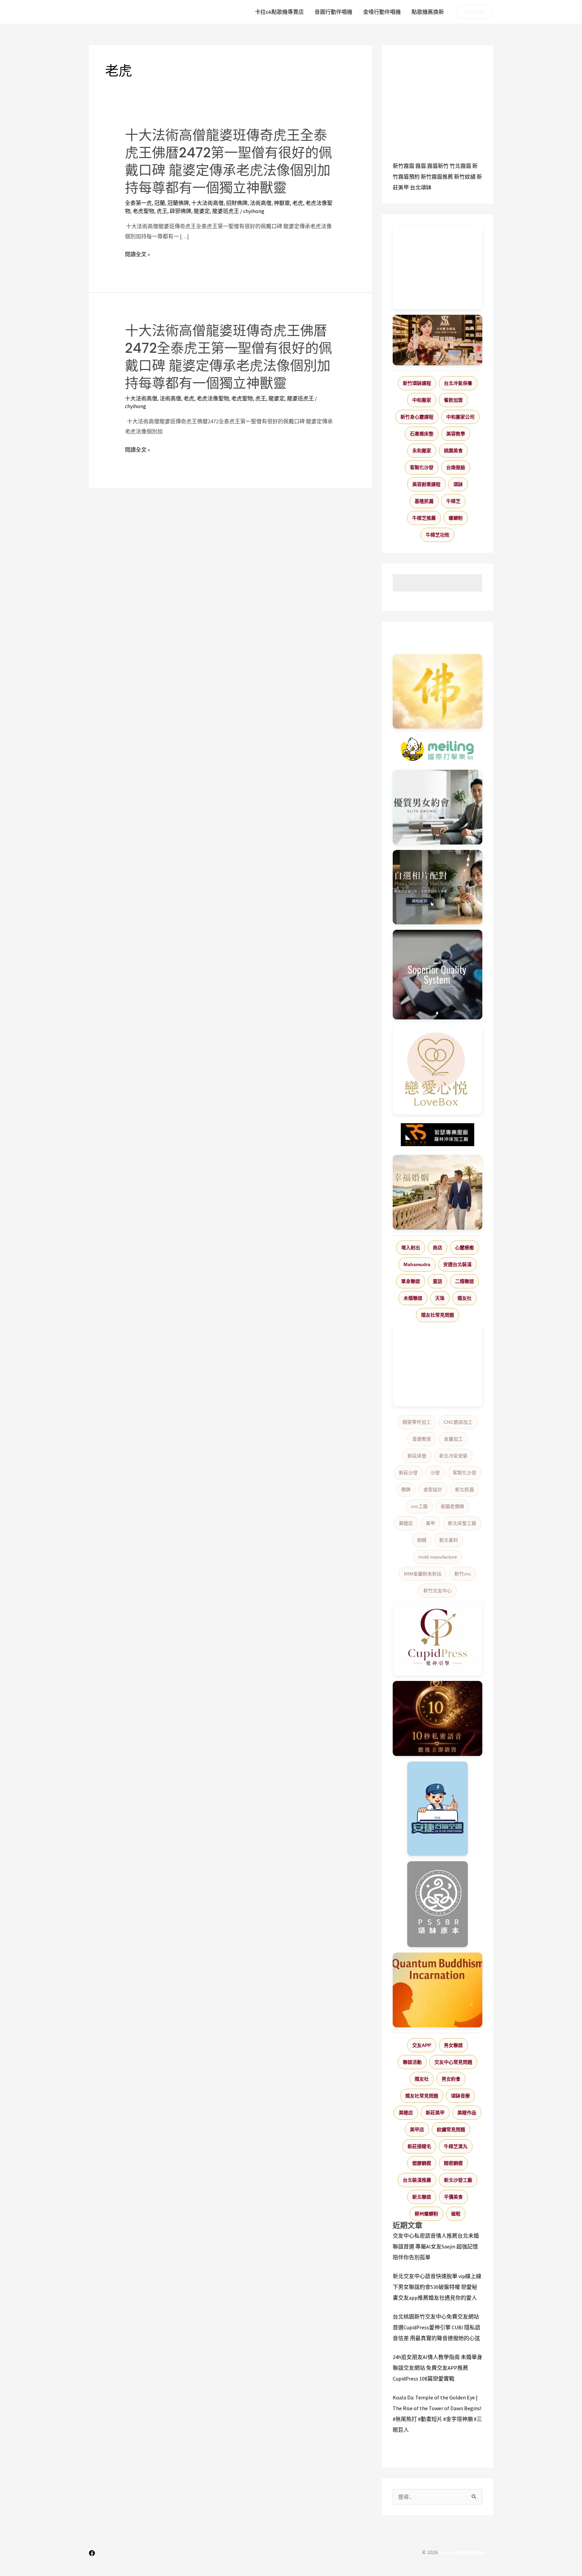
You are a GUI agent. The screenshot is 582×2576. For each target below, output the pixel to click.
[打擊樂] (438, 749)
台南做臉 (456, 467)
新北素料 (449, 1540)
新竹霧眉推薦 (437, 177)
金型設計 (433, 1490)
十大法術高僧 (207, 203)
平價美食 (453, 2197)
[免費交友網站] (438, 1719)
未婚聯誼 (413, 1298)
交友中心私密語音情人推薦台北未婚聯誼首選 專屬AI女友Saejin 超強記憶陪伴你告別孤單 (436, 2246)
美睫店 (406, 1523)
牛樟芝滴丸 (456, 2146)
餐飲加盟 (453, 400)
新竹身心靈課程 (417, 417)
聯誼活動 (412, 2062)
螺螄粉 (456, 518)
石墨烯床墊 (422, 434)
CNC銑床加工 (458, 1422)
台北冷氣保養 (458, 383)
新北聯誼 (422, 2197)
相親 (422, 1540)
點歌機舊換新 (428, 12)
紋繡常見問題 (451, 2129)
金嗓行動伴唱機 (382, 12)
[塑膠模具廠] (438, 975)
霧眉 (421, 166)
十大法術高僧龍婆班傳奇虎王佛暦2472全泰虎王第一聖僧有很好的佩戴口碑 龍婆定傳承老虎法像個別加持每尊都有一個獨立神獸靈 (229, 357)
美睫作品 (467, 2113)
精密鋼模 (453, 2163)
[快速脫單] (438, 1192)
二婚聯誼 (464, 1281)
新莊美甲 (435, 2113)
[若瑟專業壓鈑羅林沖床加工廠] (438, 1135)
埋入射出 (411, 1248)
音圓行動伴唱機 (333, 12)
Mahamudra (417, 1264)
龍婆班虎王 (226, 211)
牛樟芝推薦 (424, 518)
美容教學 (456, 434)
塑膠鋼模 (422, 2163)
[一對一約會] (438, 807)
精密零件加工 (417, 1422)
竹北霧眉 (460, 166)
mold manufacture (438, 1557)
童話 (438, 1281)
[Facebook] (92, 2553)
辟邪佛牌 (181, 211)
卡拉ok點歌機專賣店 (279, 12)
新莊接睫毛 (419, 2146)
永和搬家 (422, 451)
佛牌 (406, 1490)
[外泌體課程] (438, 340)
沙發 (435, 1473)
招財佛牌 (237, 203)
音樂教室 (422, 1439)
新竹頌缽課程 (417, 383)
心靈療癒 (464, 1248)
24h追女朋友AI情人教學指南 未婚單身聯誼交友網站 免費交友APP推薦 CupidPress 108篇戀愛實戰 (438, 2368)
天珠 (440, 1298)
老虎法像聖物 (213, 398)
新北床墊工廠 (462, 1523)
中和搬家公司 (460, 417)
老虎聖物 (143, 211)
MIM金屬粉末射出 (423, 1574)
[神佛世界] (438, 692)
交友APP (422, 2045)
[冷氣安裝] (438, 1809)
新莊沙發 (408, 1473)
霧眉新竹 (438, 166)
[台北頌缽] (438, 1904)
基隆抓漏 (424, 501)
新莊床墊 (417, 1456)
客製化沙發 (422, 467)
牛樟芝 (453, 501)
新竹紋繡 (465, 177)
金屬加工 (453, 1439)
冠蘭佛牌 (178, 203)
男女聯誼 (453, 2045)
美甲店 (417, 2129)
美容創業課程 (426, 484)
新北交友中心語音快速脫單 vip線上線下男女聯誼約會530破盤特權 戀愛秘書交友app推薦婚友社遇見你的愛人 (437, 2287)
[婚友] (438, 1070)
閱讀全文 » (137, 254)
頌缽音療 (460, 2096)
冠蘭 (160, 203)
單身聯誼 (411, 1281)
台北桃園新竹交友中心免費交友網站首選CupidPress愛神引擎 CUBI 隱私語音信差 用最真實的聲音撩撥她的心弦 (437, 2327)
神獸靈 (282, 203)
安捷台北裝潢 (457, 1264)
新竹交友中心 (438, 1591)
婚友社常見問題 (438, 1315)
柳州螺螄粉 (426, 2214)
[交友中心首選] (438, 1638)
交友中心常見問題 (453, 2062)
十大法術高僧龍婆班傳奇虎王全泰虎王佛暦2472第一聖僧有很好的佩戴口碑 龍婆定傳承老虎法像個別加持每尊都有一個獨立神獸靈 (229, 161)
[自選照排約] (438, 887)
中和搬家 (422, 400)
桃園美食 (453, 451)
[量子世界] (438, 1990)
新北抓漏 (464, 1490)
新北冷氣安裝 (453, 1456)
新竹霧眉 (403, 166)
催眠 (456, 2214)
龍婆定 (202, 211)
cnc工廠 (419, 1506)
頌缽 (458, 484)
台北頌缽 (421, 187)
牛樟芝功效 (438, 535)
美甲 (430, 1523)
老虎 (298, 203)
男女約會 (451, 2079)
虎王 (162, 211)
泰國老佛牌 (452, 1506)
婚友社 (464, 1298)
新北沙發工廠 (458, 2180)
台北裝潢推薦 (417, 2180)
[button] (475, 12)
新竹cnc (463, 1574)
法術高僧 (261, 203)
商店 (438, 1248)
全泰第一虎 (138, 203)
